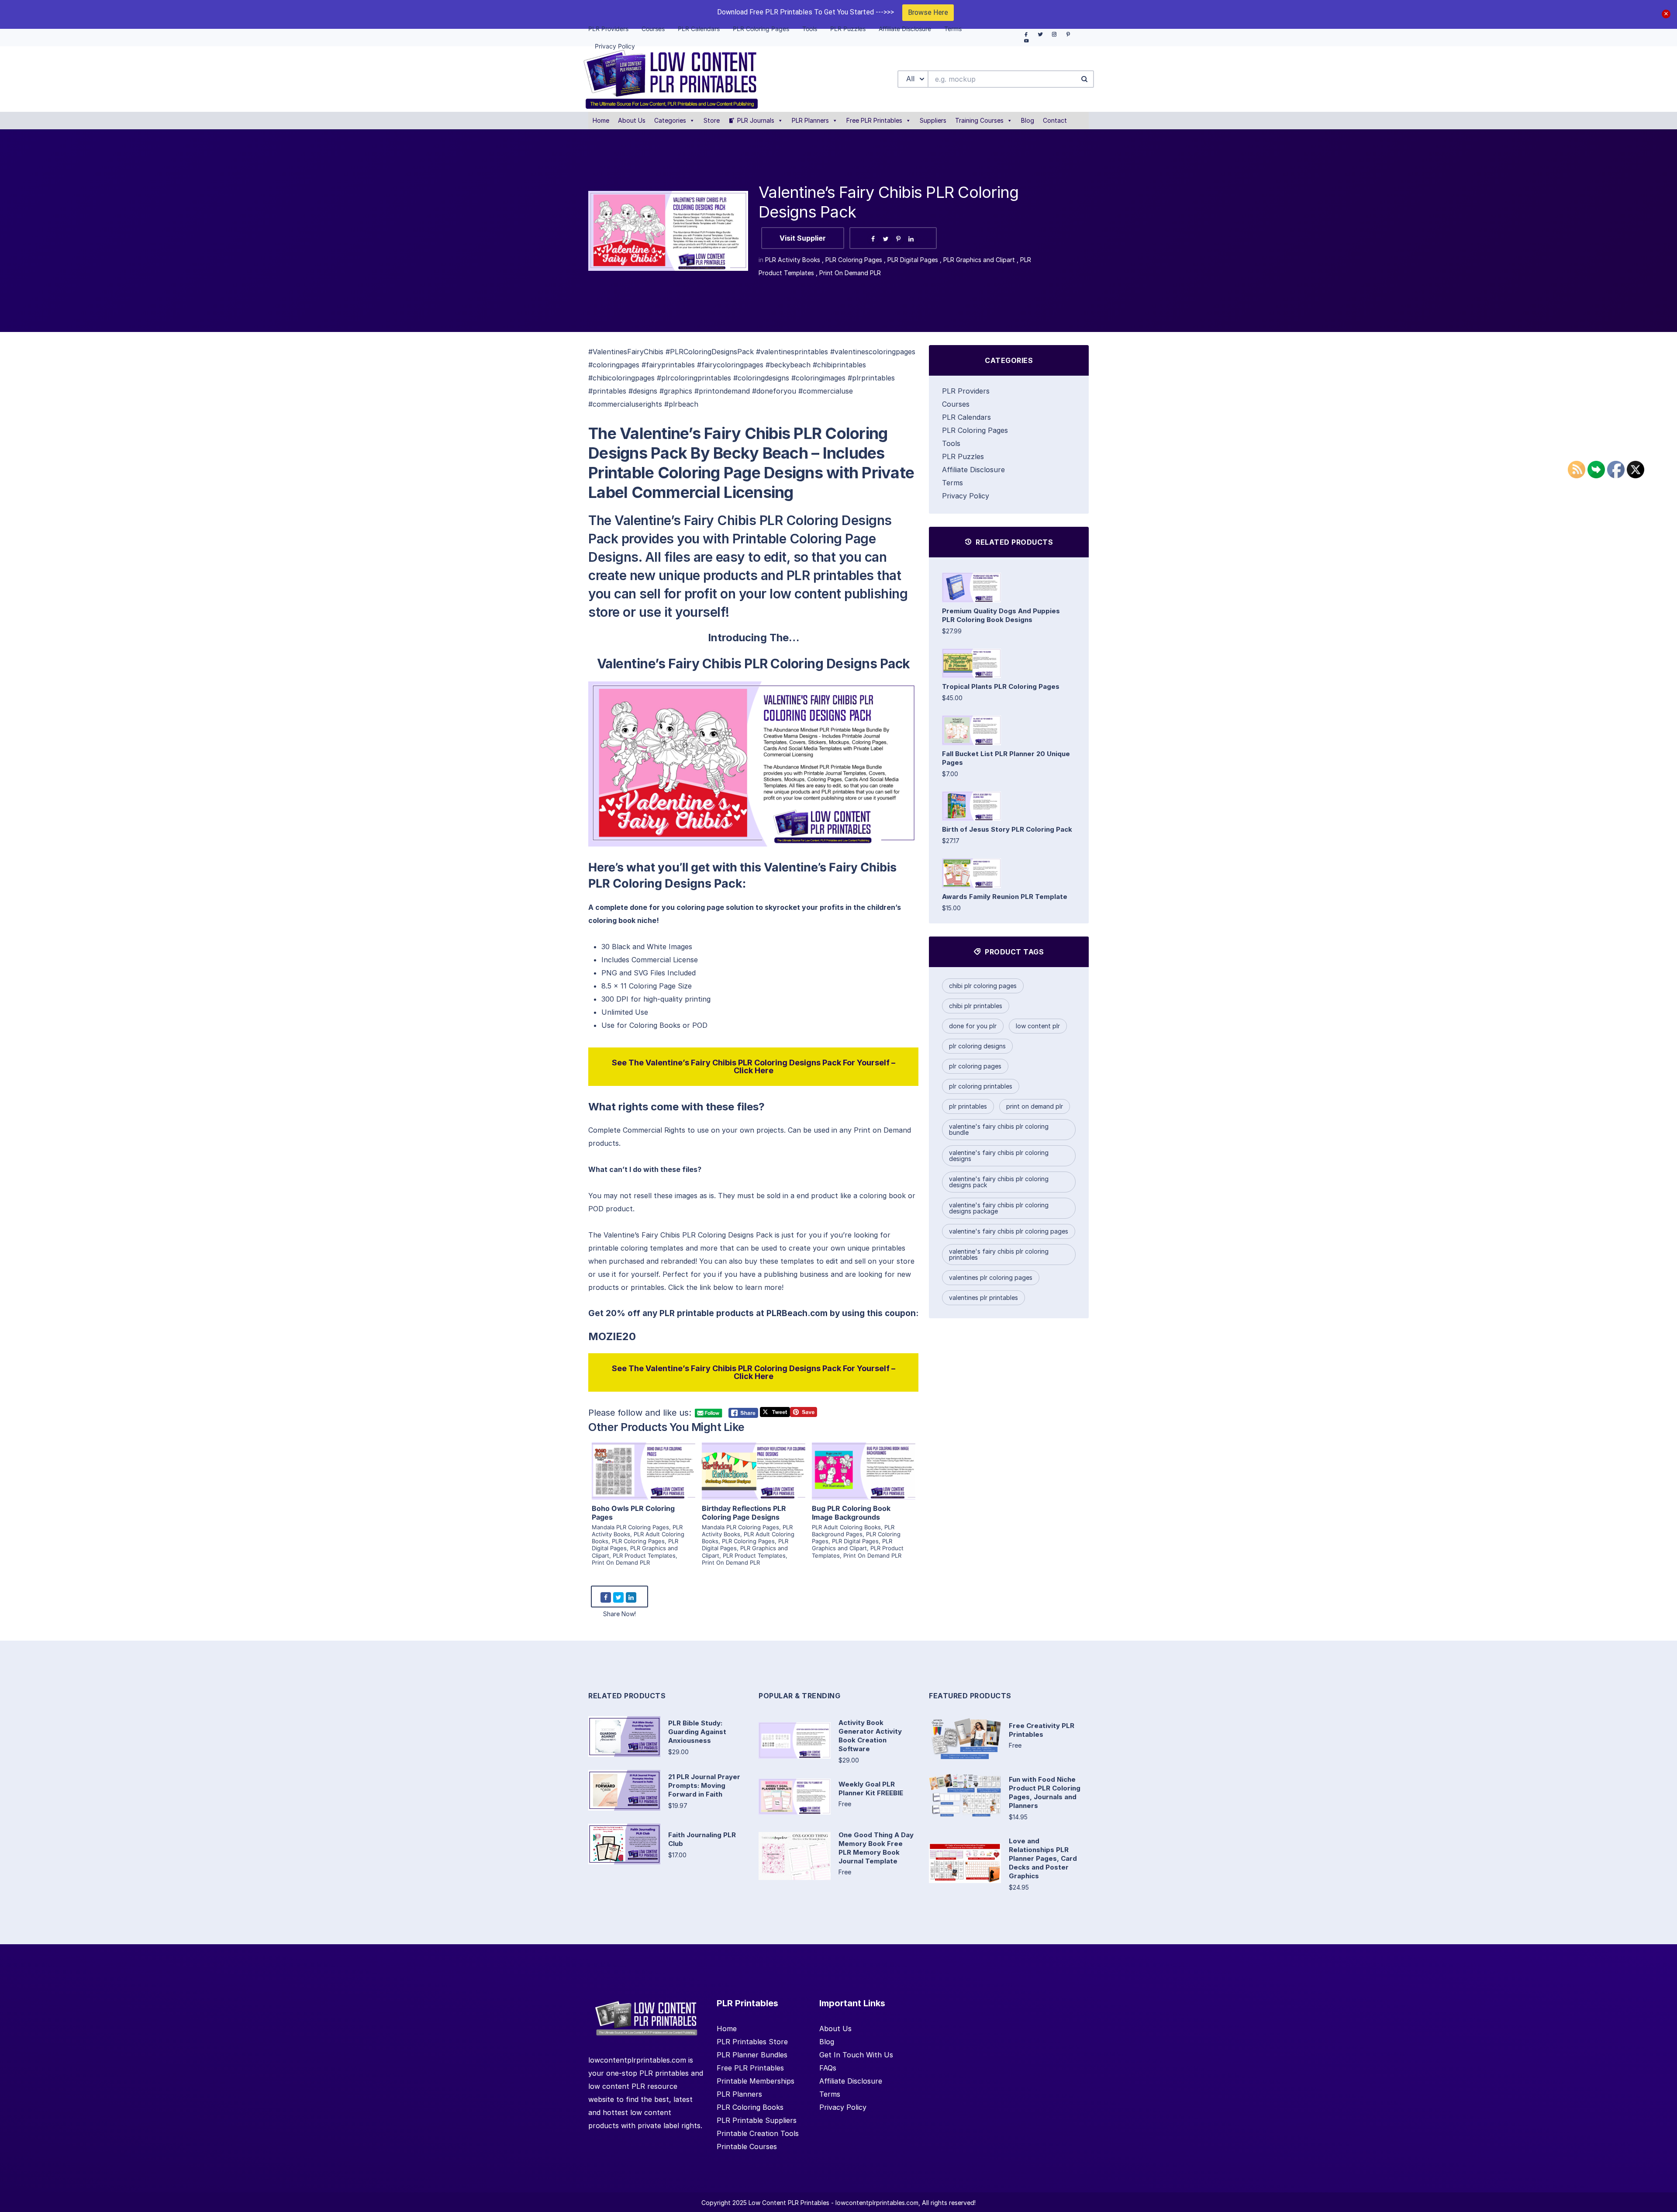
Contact (1055, 120)
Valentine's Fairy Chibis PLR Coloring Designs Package (999, 1208)
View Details (643, 1460)
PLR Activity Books (793, 260)
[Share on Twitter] (886, 239)
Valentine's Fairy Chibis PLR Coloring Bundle (999, 1129)
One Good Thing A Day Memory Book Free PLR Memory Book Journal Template (876, 1848)
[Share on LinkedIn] (911, 239)
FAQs (828, 2068)
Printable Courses (747, 2146)
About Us (632, 120)
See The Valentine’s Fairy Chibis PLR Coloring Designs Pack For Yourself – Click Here (754, 1066)
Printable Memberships (756, 2081)
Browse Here (928, 12)
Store (712, 120)
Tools (951, 443)
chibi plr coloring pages (983, 986)
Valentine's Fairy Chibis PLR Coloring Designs (999, 1156)
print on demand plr (1035, 1106)
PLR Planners (810, 120)
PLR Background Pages (853, 1531)
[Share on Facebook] (873, 239)
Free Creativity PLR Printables (1042, 1730)
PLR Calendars (966, 417)
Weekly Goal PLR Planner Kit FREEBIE (871, 1789)
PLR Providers (966, 391)
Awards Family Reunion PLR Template (1005, 897)
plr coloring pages (975, 1066)
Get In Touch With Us (856, 2055)
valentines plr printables (983, 1298)
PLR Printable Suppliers (757, 2120)
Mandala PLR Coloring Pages (630, 1527)
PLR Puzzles (963, 456)
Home (601, 120)
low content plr (1038, 1026)
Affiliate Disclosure (973, 470)
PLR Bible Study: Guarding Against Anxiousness (697, 1732)
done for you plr (973, 1026)
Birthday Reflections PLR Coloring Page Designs (744, 1513)
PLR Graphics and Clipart (979, 260)
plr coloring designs (977, 1046)
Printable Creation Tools (758, 2133)
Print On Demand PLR (850, 273)
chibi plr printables (976, 1006)
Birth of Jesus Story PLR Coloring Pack (1007, 829)
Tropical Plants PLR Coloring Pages (1001, 686)
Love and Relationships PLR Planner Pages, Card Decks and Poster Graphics (1043, 1858)
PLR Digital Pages (913, 260)
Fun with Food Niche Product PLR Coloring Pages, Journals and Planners (1045, 1792)
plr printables (968, 1106)
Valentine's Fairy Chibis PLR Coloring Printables (999, 1254)
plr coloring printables (981, 1086)
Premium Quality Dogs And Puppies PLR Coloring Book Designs (1001, 615)
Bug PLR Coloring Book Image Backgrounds (851, 1513)
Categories (670, 120)
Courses (956, 404)
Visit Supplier (803, 238)
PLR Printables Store (752, 2042)
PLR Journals (756, 120)
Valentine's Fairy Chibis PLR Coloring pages (1009, 1231)
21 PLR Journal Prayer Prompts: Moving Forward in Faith (704, 1785)
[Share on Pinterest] (898, 239)
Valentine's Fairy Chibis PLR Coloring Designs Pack (999, 1182)
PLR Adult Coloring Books (846, 1527)
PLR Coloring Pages (854, 260)
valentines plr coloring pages (991, 1277)
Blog (1028, 120)
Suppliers (933, 120)
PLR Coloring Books (750, 2107)
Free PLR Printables (874, 120)
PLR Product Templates (644, 1555)
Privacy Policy (966, 496)
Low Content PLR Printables (789, 2203)
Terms (952, 483)
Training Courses (979, 120)
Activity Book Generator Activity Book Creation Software (870, 1736)
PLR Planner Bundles (752, 2055)
